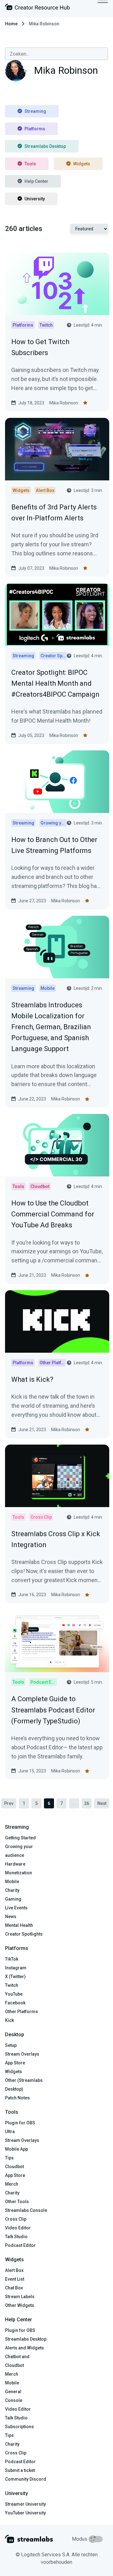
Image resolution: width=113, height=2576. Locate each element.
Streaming (35, 111)
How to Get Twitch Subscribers (40, 347)
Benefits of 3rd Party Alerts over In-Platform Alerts (54, 513)
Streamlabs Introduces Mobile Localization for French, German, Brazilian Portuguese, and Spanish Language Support (51, 1027)
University (35, 199)
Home (11, 24)
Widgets (82, 164)
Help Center (36, 181)
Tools (30, 164)
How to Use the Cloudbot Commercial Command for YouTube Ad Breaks (53, 1214)
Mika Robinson (64, 403)
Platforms (35, 129)
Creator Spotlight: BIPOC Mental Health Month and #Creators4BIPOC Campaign (55, 683)
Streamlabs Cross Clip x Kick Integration (56, 1539)
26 (87, 1803)
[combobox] (56, 54)
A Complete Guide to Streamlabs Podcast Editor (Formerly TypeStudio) (53, 1710)
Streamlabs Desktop (45, 146)
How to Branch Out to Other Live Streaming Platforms (54, 845)
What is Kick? (32, 1379)
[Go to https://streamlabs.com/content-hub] (37, 8)
